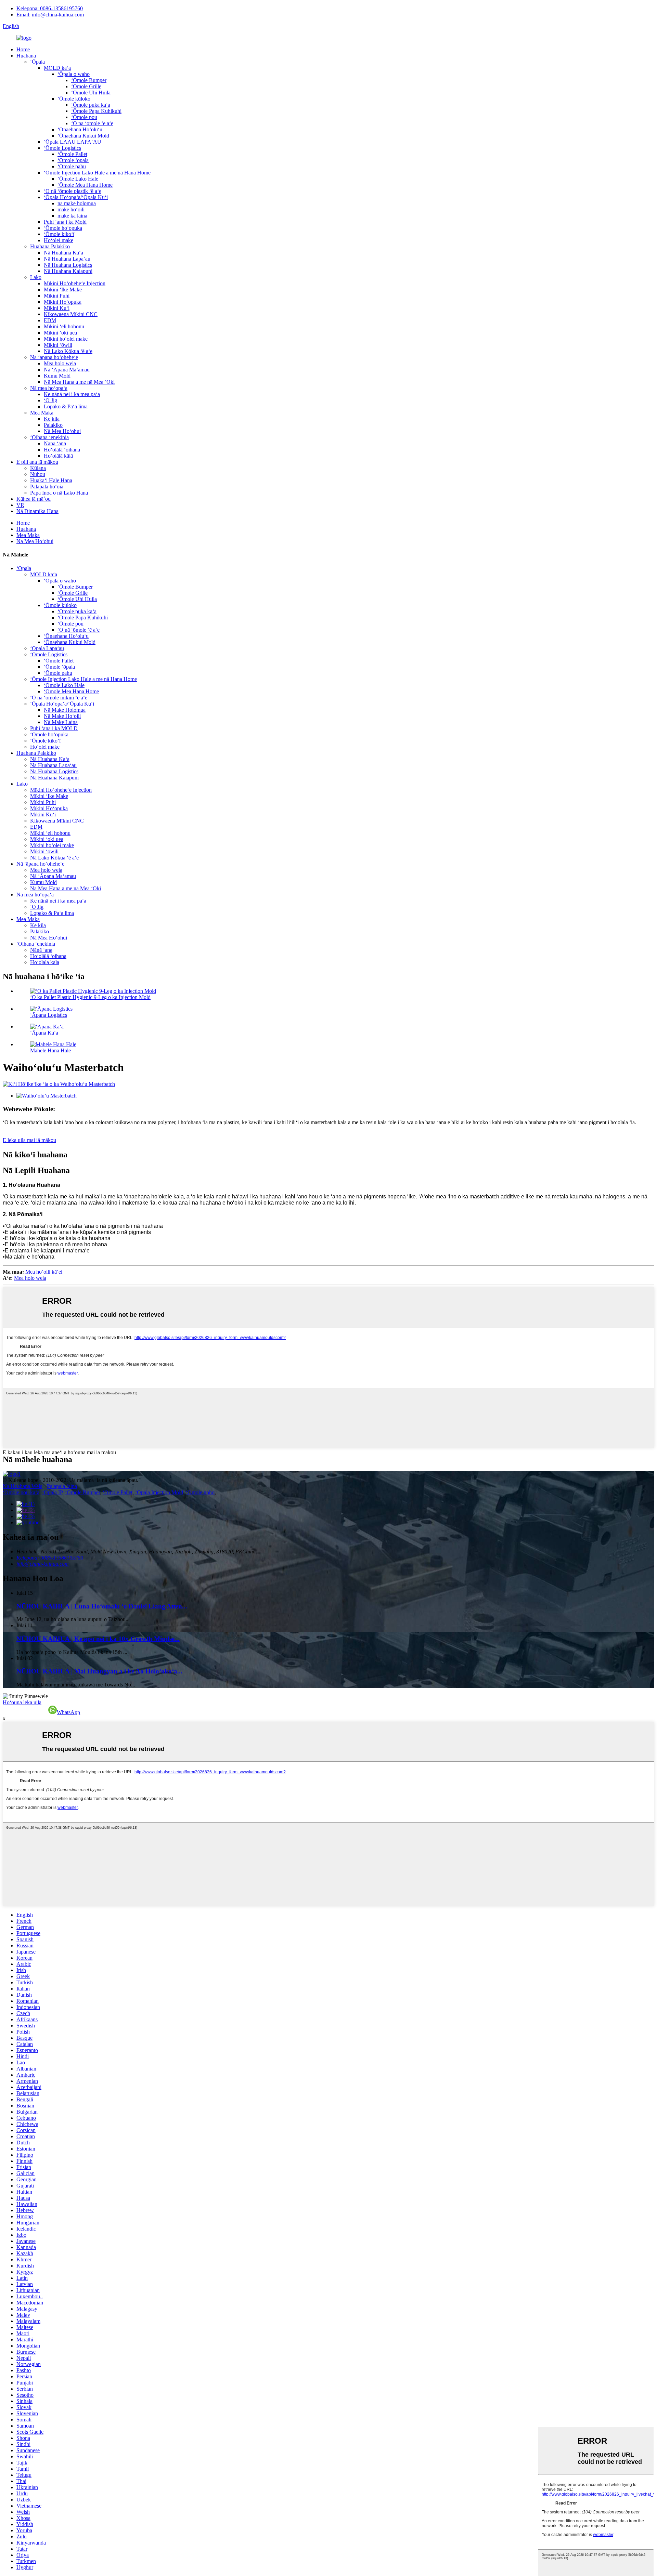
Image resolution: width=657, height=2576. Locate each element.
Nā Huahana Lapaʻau (67, 259)
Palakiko (53, 425)
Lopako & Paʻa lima (66, 406)
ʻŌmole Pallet (72, 154)
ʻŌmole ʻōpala (73, 160)
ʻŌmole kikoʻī (59, 234)
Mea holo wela (60, 363)
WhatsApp (68, 1712)
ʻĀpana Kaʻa (44, 1033)
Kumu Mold (57, 376)
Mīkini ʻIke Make (63, 290)
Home (23, 49)
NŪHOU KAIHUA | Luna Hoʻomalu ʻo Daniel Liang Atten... (102, 1606)
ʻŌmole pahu (72, 166)
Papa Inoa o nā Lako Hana (59, 493)
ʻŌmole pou (84, 117)
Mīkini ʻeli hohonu (64, 326)
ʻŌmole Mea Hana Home (85, 185)
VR (20, 505)
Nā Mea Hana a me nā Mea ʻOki (79, 382)
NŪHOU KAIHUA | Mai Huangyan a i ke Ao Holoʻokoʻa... (99, 1671)
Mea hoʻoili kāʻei (44, 1272)
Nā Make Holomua (65, 710)
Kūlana (38, 468)
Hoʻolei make (59, 240)
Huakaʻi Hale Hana (51, 480)
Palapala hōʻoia (47, 487)
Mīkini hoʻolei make (66, 339)
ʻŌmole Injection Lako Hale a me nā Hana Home (97, 173)
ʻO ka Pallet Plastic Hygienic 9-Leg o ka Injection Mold (90, 997)
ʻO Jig (50, 400)
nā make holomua (77, 203)
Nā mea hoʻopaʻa (49, 388)
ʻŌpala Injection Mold (159, 1492)
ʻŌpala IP (52, 1492)
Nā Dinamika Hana (37, 511)
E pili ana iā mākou (37, 462)
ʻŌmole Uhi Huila (91, 93)
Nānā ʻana (55, 443)
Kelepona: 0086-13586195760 (50, 8)
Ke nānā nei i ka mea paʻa (72, 394)
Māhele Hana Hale (50, 1050)
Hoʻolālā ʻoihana (62, 450)
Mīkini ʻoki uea (60, 333)
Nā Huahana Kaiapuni (68, 271)
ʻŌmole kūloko (74, 99)
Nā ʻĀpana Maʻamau (67, 370)
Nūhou (38, 474)
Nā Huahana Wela (23, 1486)
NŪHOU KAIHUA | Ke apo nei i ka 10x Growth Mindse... (98, 1639)
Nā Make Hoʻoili (62, 716)
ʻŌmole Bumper (89, 80)
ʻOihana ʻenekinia (49, 437)
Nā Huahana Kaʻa (63, 253)
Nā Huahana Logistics (68, 265)
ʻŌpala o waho (74, 74)
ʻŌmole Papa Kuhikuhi (96, 111)
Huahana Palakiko (50, 246)
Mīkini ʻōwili (58, 345)
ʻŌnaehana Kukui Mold (83, 136)
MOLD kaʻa (57, 68)
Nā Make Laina (61, 722)
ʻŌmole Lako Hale (78, 179)
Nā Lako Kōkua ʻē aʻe (68, 351)
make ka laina (72, 216)
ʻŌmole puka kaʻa (91, 105)
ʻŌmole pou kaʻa (21, 1492)
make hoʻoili (71, 209)
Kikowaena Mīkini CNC (71, 314)
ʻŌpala (37, 62)
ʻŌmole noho (200, 1492)
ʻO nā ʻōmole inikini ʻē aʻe (59, 698)
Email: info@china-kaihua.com (50, 15)
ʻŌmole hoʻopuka (63, 228)
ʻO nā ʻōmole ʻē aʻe (92, 123)
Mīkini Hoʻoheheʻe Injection (75, 283)
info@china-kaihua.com (43, 1564)
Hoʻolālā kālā (58, 456)
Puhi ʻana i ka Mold (65, 222)
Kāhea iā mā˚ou (34, 499)
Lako (36, 277)
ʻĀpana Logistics (49, 1015)
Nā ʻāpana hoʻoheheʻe (54, 357)
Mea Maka (42, 413)
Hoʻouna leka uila (22, 1702)
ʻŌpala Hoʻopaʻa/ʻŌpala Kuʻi (76, 197)
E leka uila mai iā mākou (29, 1140)
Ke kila (52, 419)
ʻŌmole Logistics (62, 148)
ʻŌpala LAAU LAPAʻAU (73, 142)
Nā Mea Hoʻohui (62, 431)
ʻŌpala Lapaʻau (47, 648)
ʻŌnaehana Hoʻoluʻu (80, 129)
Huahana (26, 56)
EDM (50, 320)
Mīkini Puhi (57, 296)
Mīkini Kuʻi (57, 308)
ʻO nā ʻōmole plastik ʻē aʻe (73, 191)
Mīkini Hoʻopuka (63, 302)
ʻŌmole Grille (86, 86)
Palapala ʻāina (62, 1486)
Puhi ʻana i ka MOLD (54, 728)
